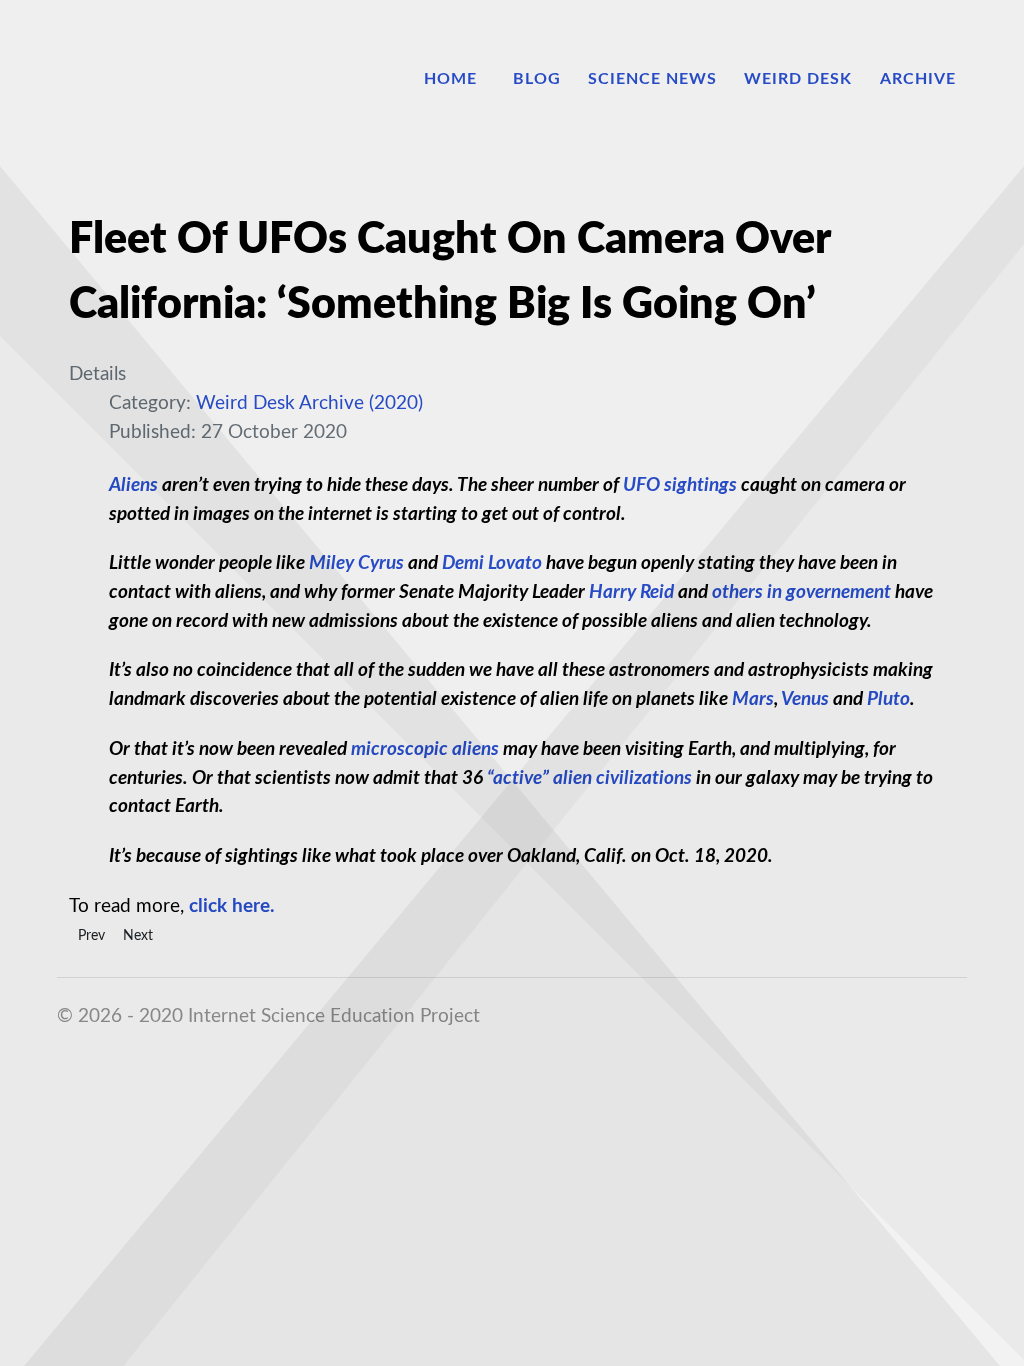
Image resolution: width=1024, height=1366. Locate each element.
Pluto (888, 699)
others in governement (801, 592)
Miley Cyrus (356, 563)
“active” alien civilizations (589, 778)
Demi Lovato (492, 563)
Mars (753, 699)
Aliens (133, 485)
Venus (805, 699)
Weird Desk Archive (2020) (309, 403)
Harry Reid (631, 592)
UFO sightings (680, 485)
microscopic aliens (425, 749)
